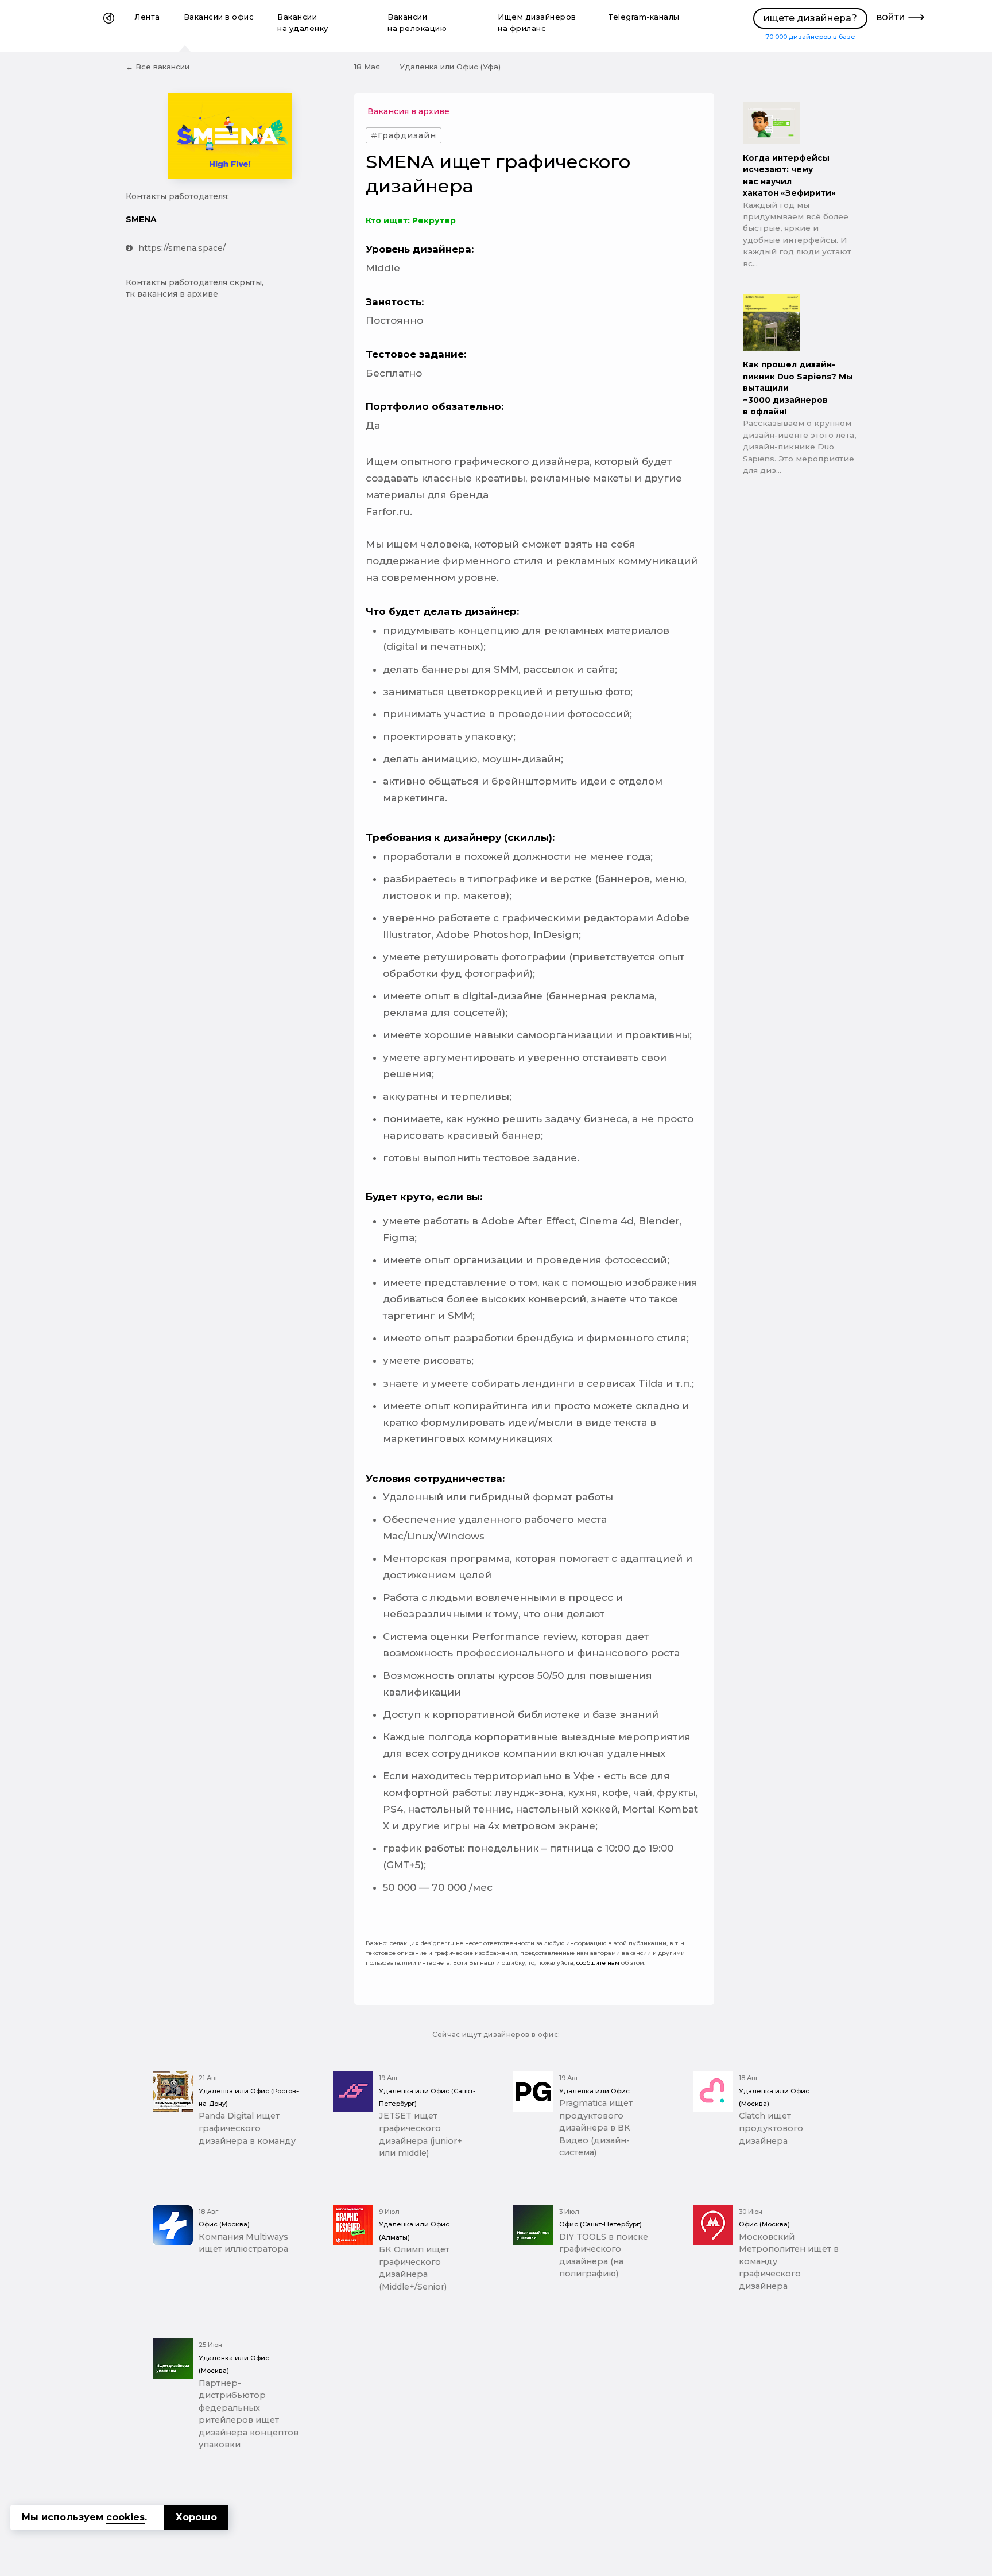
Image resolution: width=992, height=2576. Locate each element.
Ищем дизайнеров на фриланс (537, 23)
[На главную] (109, 26)
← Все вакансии (158, 67)
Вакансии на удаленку (303, 23)
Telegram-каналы (644, 17)
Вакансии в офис (219, 17)
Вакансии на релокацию (417, 23)
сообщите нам (598, 1963)
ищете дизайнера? (810, 18)
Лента (148, 17)
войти (891, 17)
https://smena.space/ (182, 248)
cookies (125, 2517)
